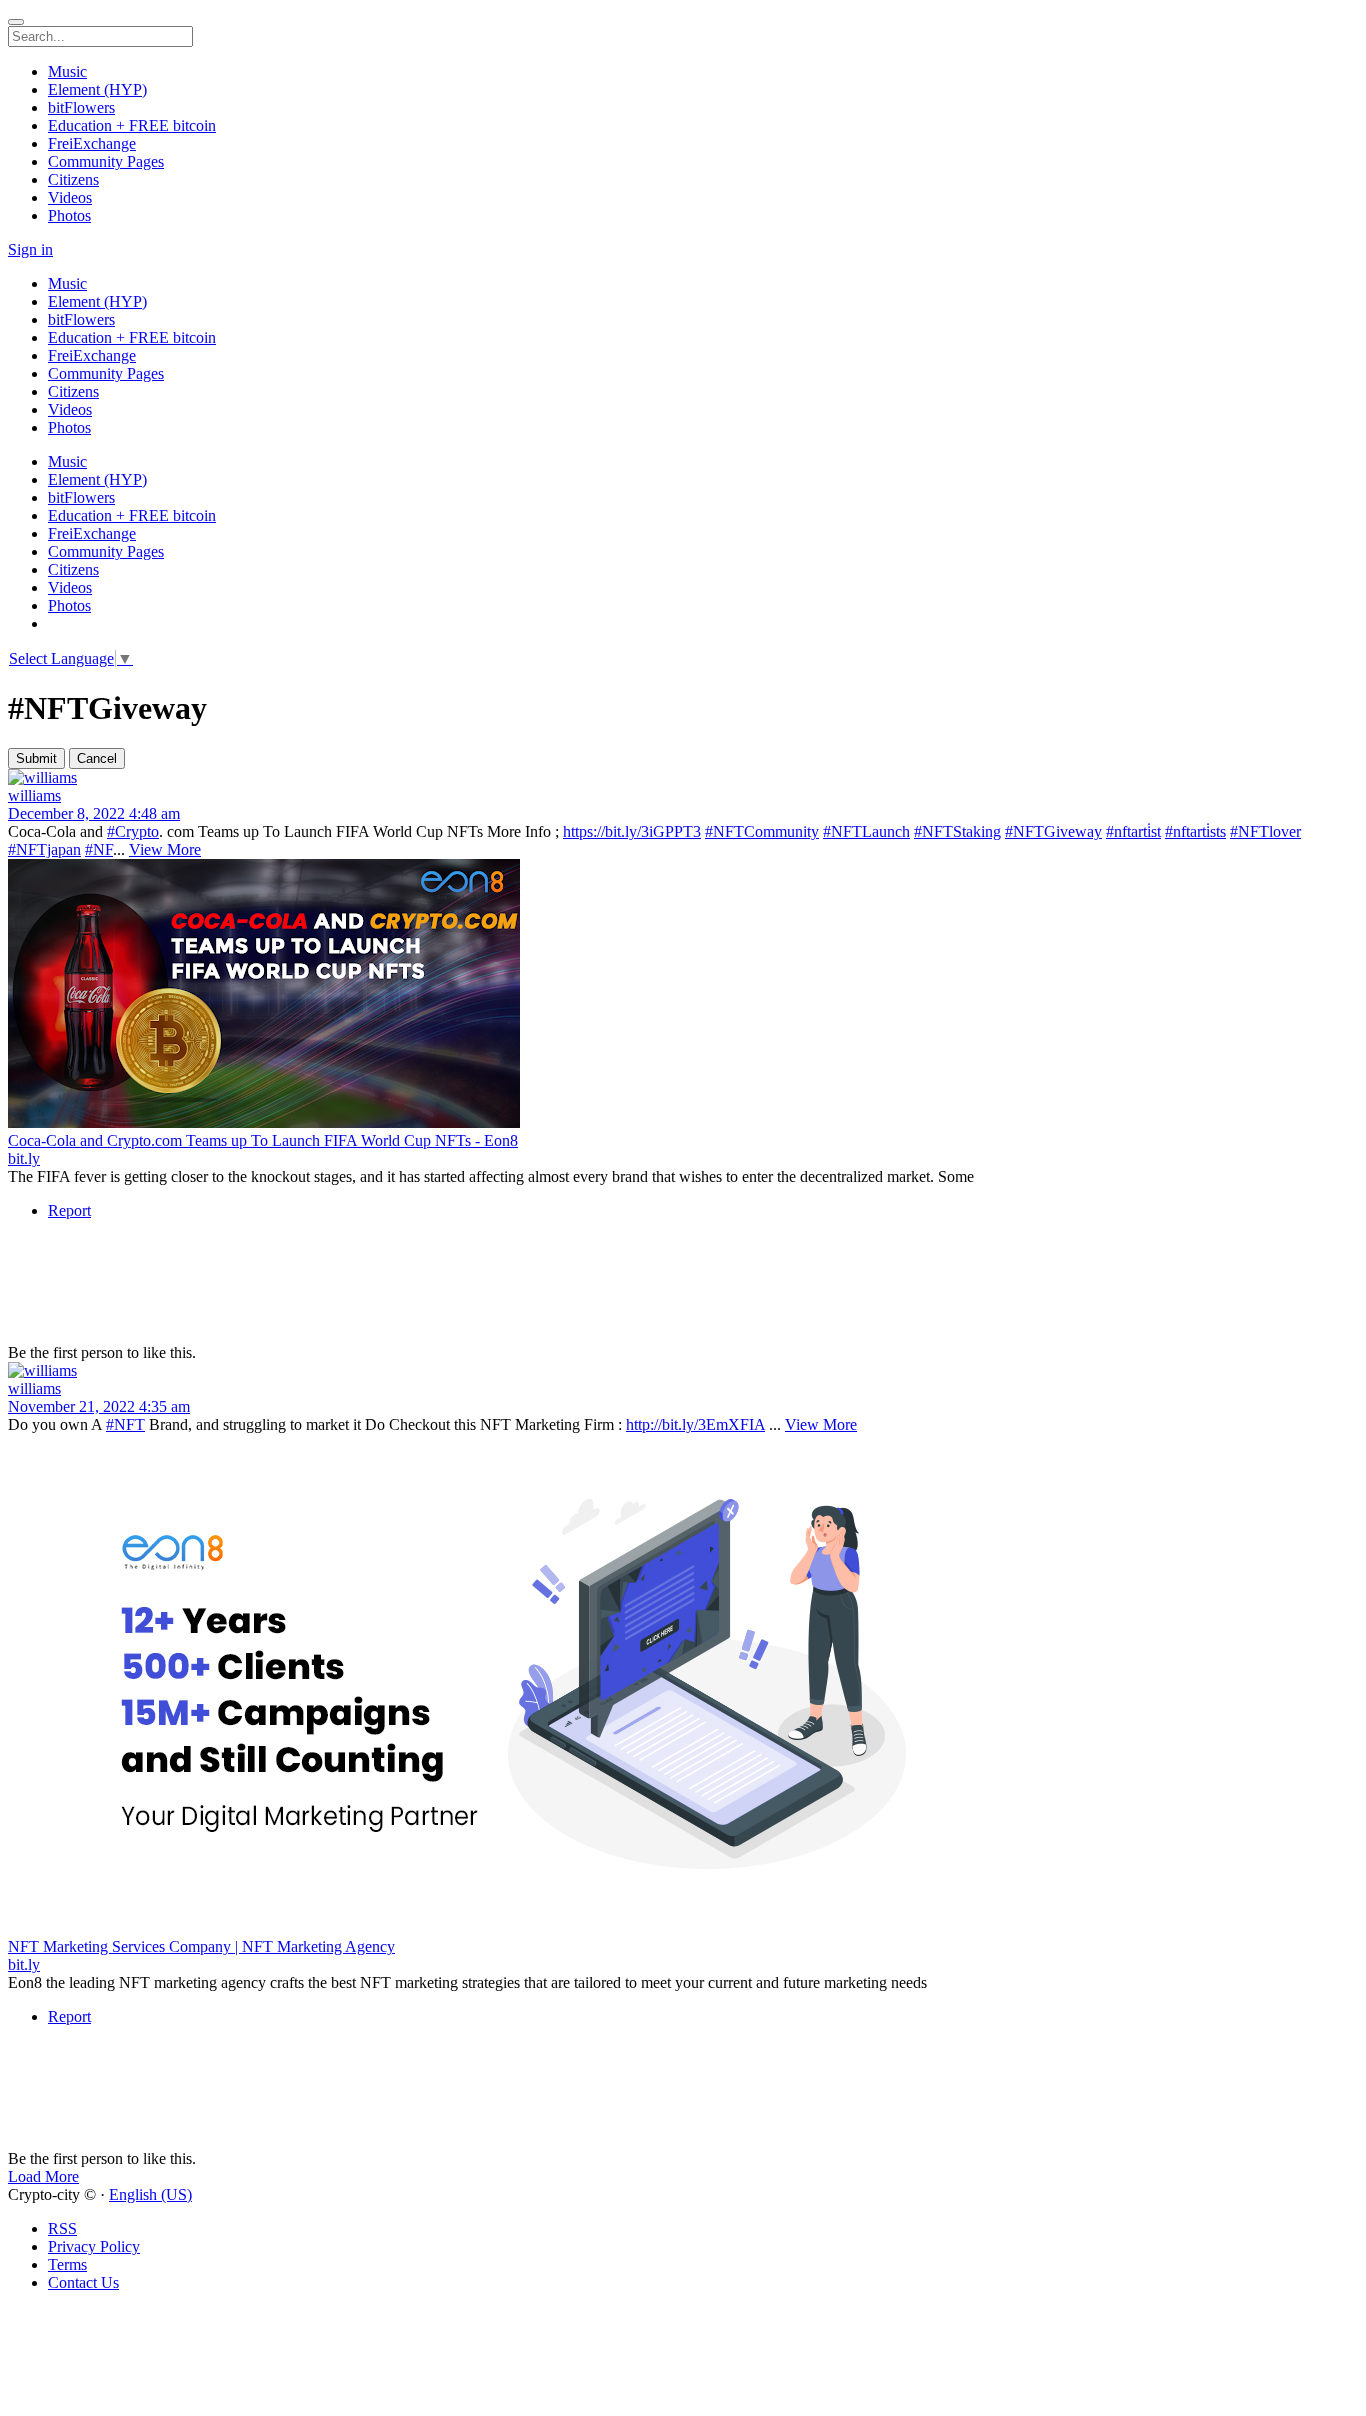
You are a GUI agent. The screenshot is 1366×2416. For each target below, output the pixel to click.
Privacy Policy (94, 2246)
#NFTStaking (957, 831)
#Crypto (133, 831)
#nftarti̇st (1133, 831)
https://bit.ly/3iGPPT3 (632, 831)
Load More (43, 2176)
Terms (67, 2264)
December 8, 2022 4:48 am (94, 813)
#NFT (125, 1424)
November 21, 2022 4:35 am (99, 1406)
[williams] (683, 778)
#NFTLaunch (866, 831)
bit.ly (24, 1158)
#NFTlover (1265, 831)
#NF (99, 849)
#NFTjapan (44, 849)
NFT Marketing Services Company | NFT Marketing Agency (201, 1946)
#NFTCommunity (762, 831)
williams (34, 795)
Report (69, 1210)
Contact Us (83, 2282)
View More (165, 849)
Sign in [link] (30, 249)
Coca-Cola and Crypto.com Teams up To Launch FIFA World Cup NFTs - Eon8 (263, 1140)
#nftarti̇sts (1195, 831)
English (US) (150, 2194)
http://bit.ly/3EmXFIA (695, 1424)
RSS (62, 2228)
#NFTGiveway (1053, 831)
